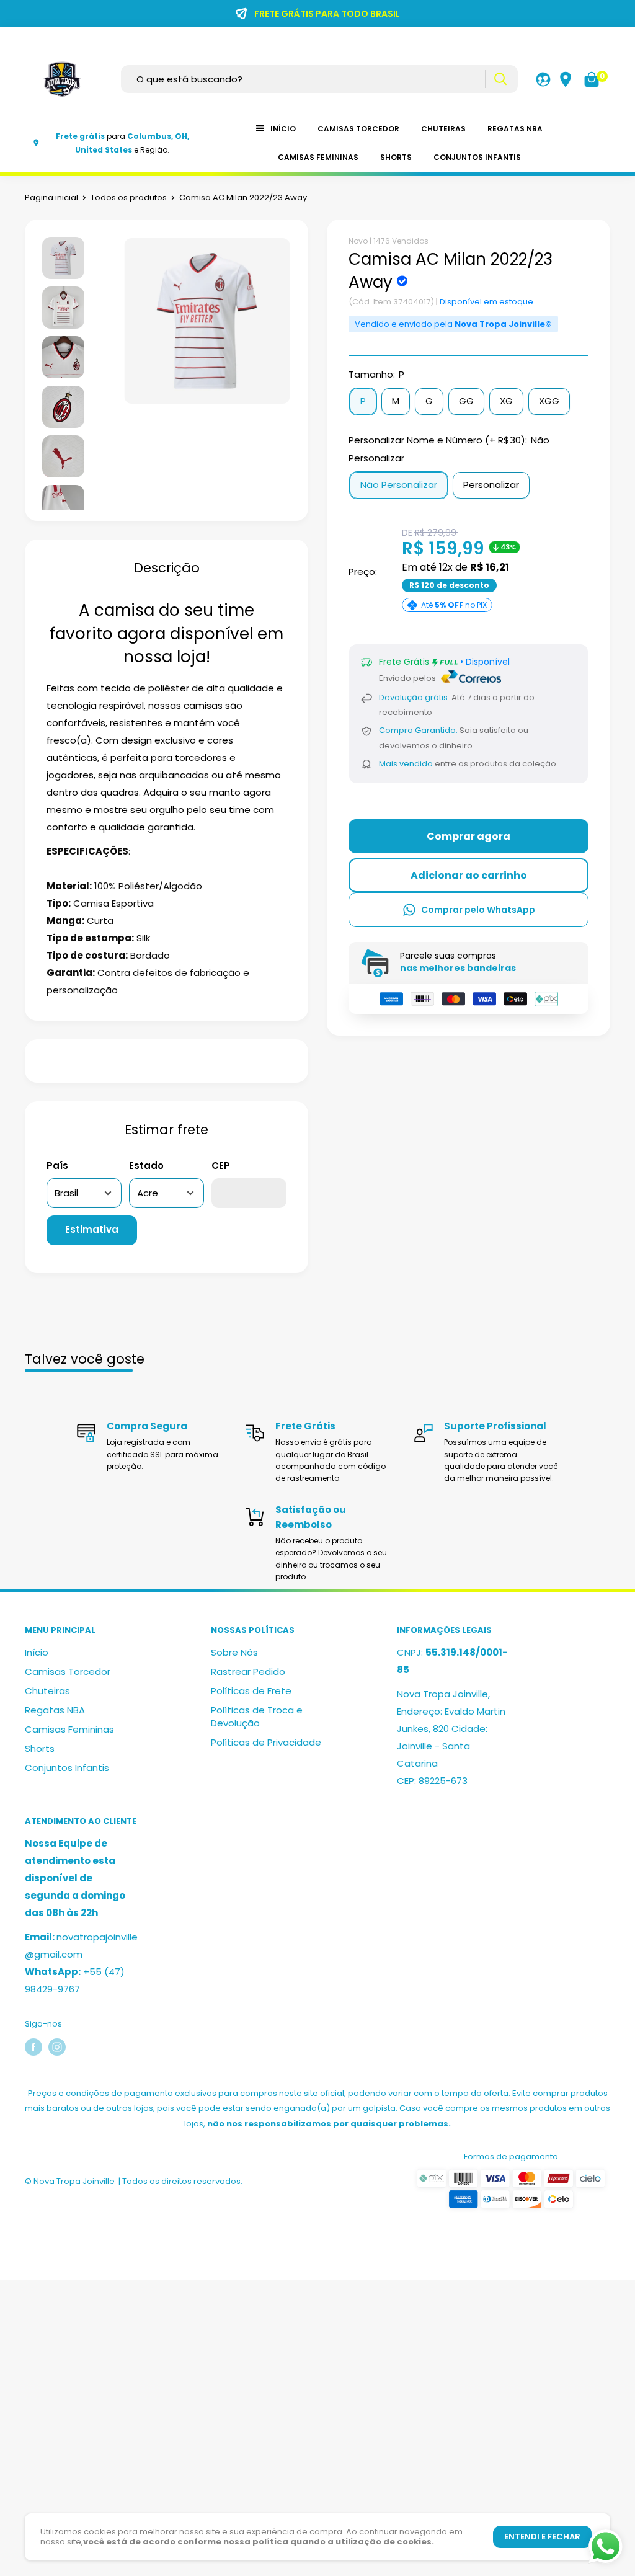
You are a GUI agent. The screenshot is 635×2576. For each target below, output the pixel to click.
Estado (146, 1166)
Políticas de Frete (251, 1691)
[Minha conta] (543, 79)
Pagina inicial (51, 198)
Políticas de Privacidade (266, 1742)
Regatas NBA (515, 129)
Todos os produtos (129, 198)
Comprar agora (468, 836)
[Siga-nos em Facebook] (33, 2047)
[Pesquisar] (500, 79)
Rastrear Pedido (248, 1672)
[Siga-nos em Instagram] (57, 2047)
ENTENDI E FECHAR (542, 2537)
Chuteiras (443, 129)
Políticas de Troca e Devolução (257, 1717)
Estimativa (92, 1229)
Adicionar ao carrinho (469, 875)
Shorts (396, 157)
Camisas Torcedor (358, 129)
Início (283, 129)
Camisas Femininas (318, 157)
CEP (221, 1166)
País (57, 1166)
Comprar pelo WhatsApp (478, 910)
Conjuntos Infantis (477, 157)
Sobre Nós (234, 1652)
